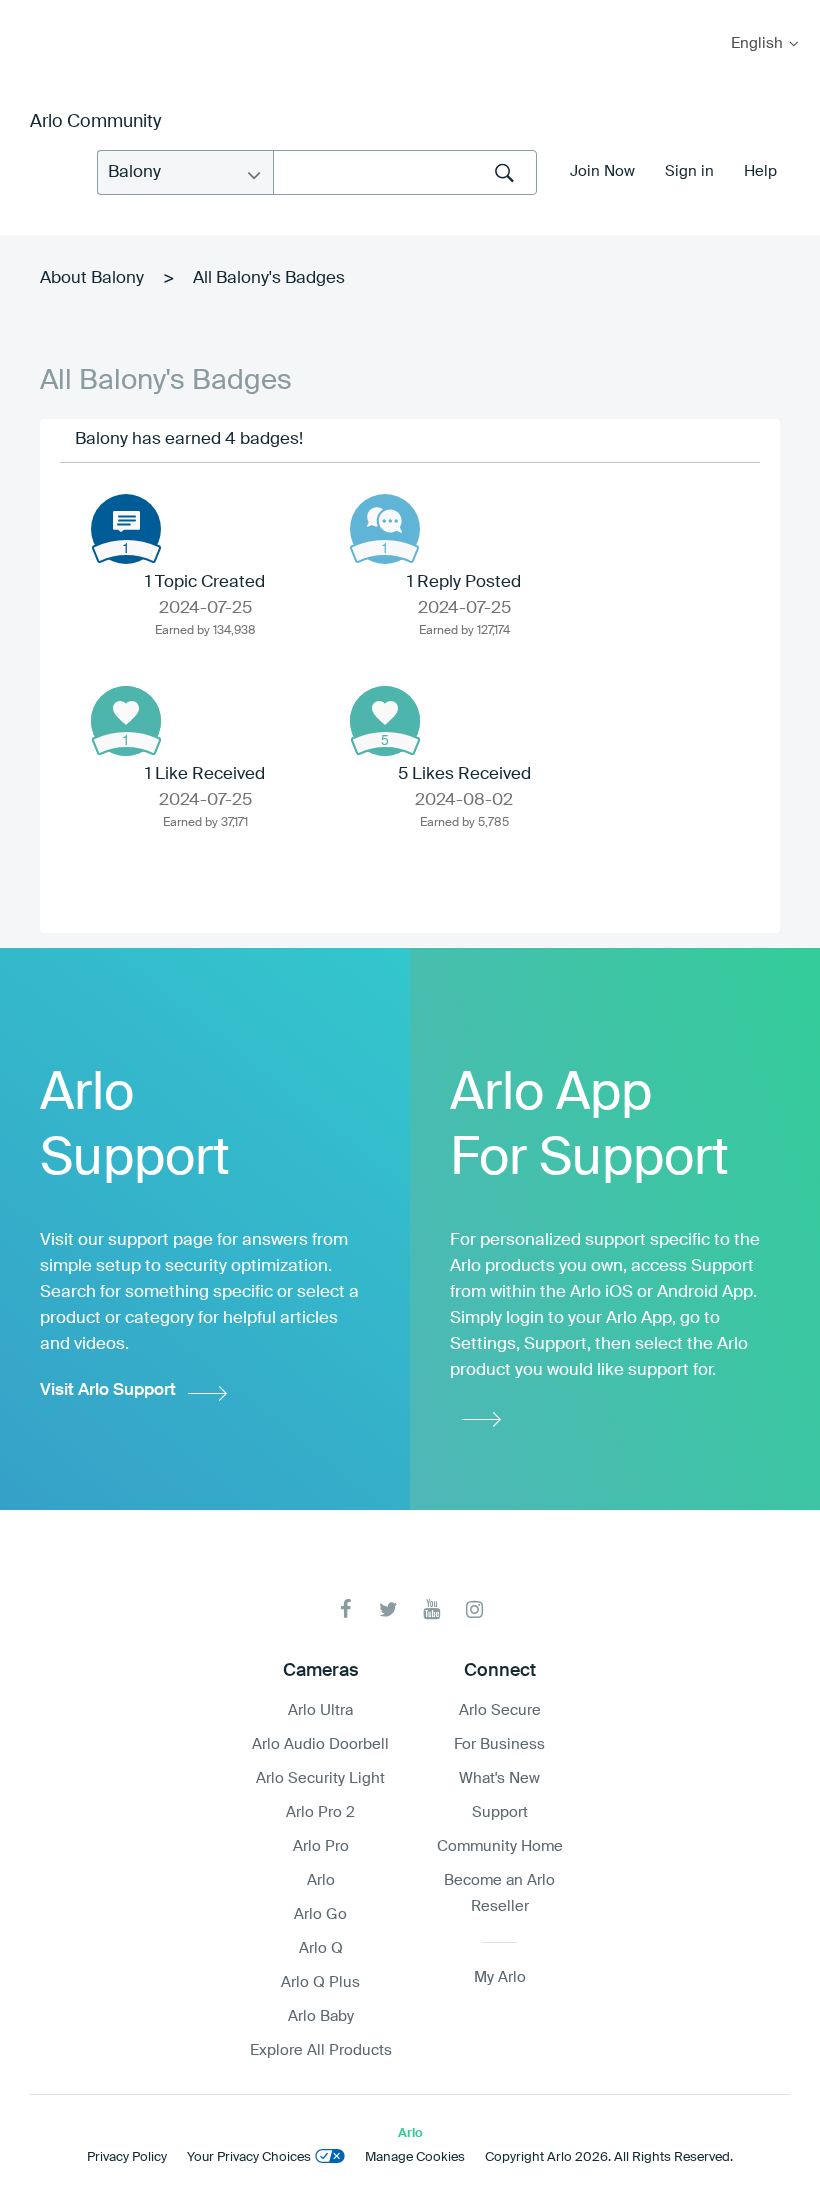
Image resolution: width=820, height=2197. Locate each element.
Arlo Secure (500, 1710)
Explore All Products (321, 2050)
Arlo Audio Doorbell (320, 1744)
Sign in (689, 171)
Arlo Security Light (320, 1778)
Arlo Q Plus (320, 1982)
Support (500, 1812)
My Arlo (29, 12)
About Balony (92, 278)
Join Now (602, 171)
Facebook (345, 1609)
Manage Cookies (415, 2157)
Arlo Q (321, 1948)
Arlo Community (95, 122)
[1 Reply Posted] (385, 529)
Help (760, 171)
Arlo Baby (321, 2016)
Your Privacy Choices (249, 2157)
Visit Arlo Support (108, 1390)
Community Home (500, 1846)
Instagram (474, 1609)
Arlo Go (320, 1914)
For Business (499, 1744)
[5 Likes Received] (385, 721)
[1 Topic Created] (126, 529)
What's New (499, 1778)
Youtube (431, 1609)
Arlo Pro (321, 1846)
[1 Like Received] (126, 721)
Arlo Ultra (320, 1710)
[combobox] (405, 172)
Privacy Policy (127, 2157)
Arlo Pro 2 (320, 1812)
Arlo (321, 1880)
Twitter (388, 1609)
